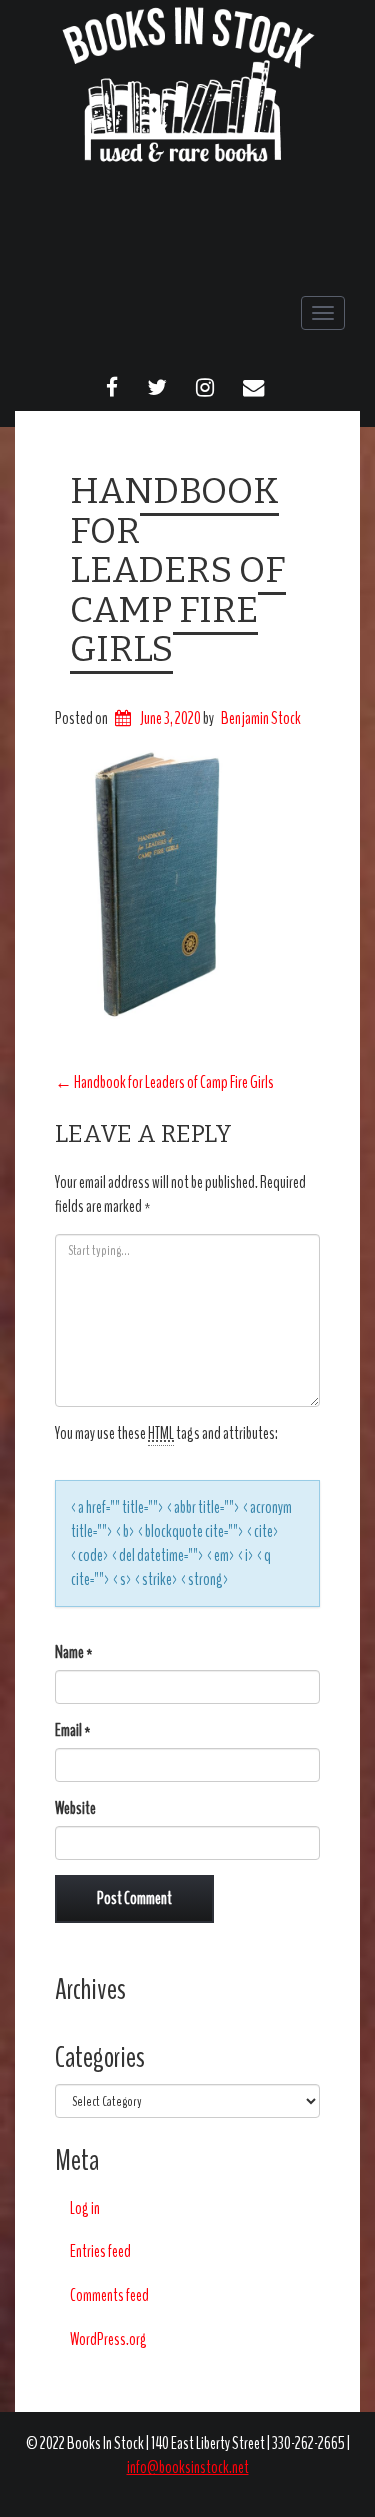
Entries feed (100, 2251)
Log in (85, 2208)
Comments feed (109, 2295)
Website (75, 1808)
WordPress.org (108, 2339)
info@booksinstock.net (188, 2467)
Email (73, 1730)
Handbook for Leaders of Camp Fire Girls (178, 570)
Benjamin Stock (261, 718)
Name (74, 1652)
